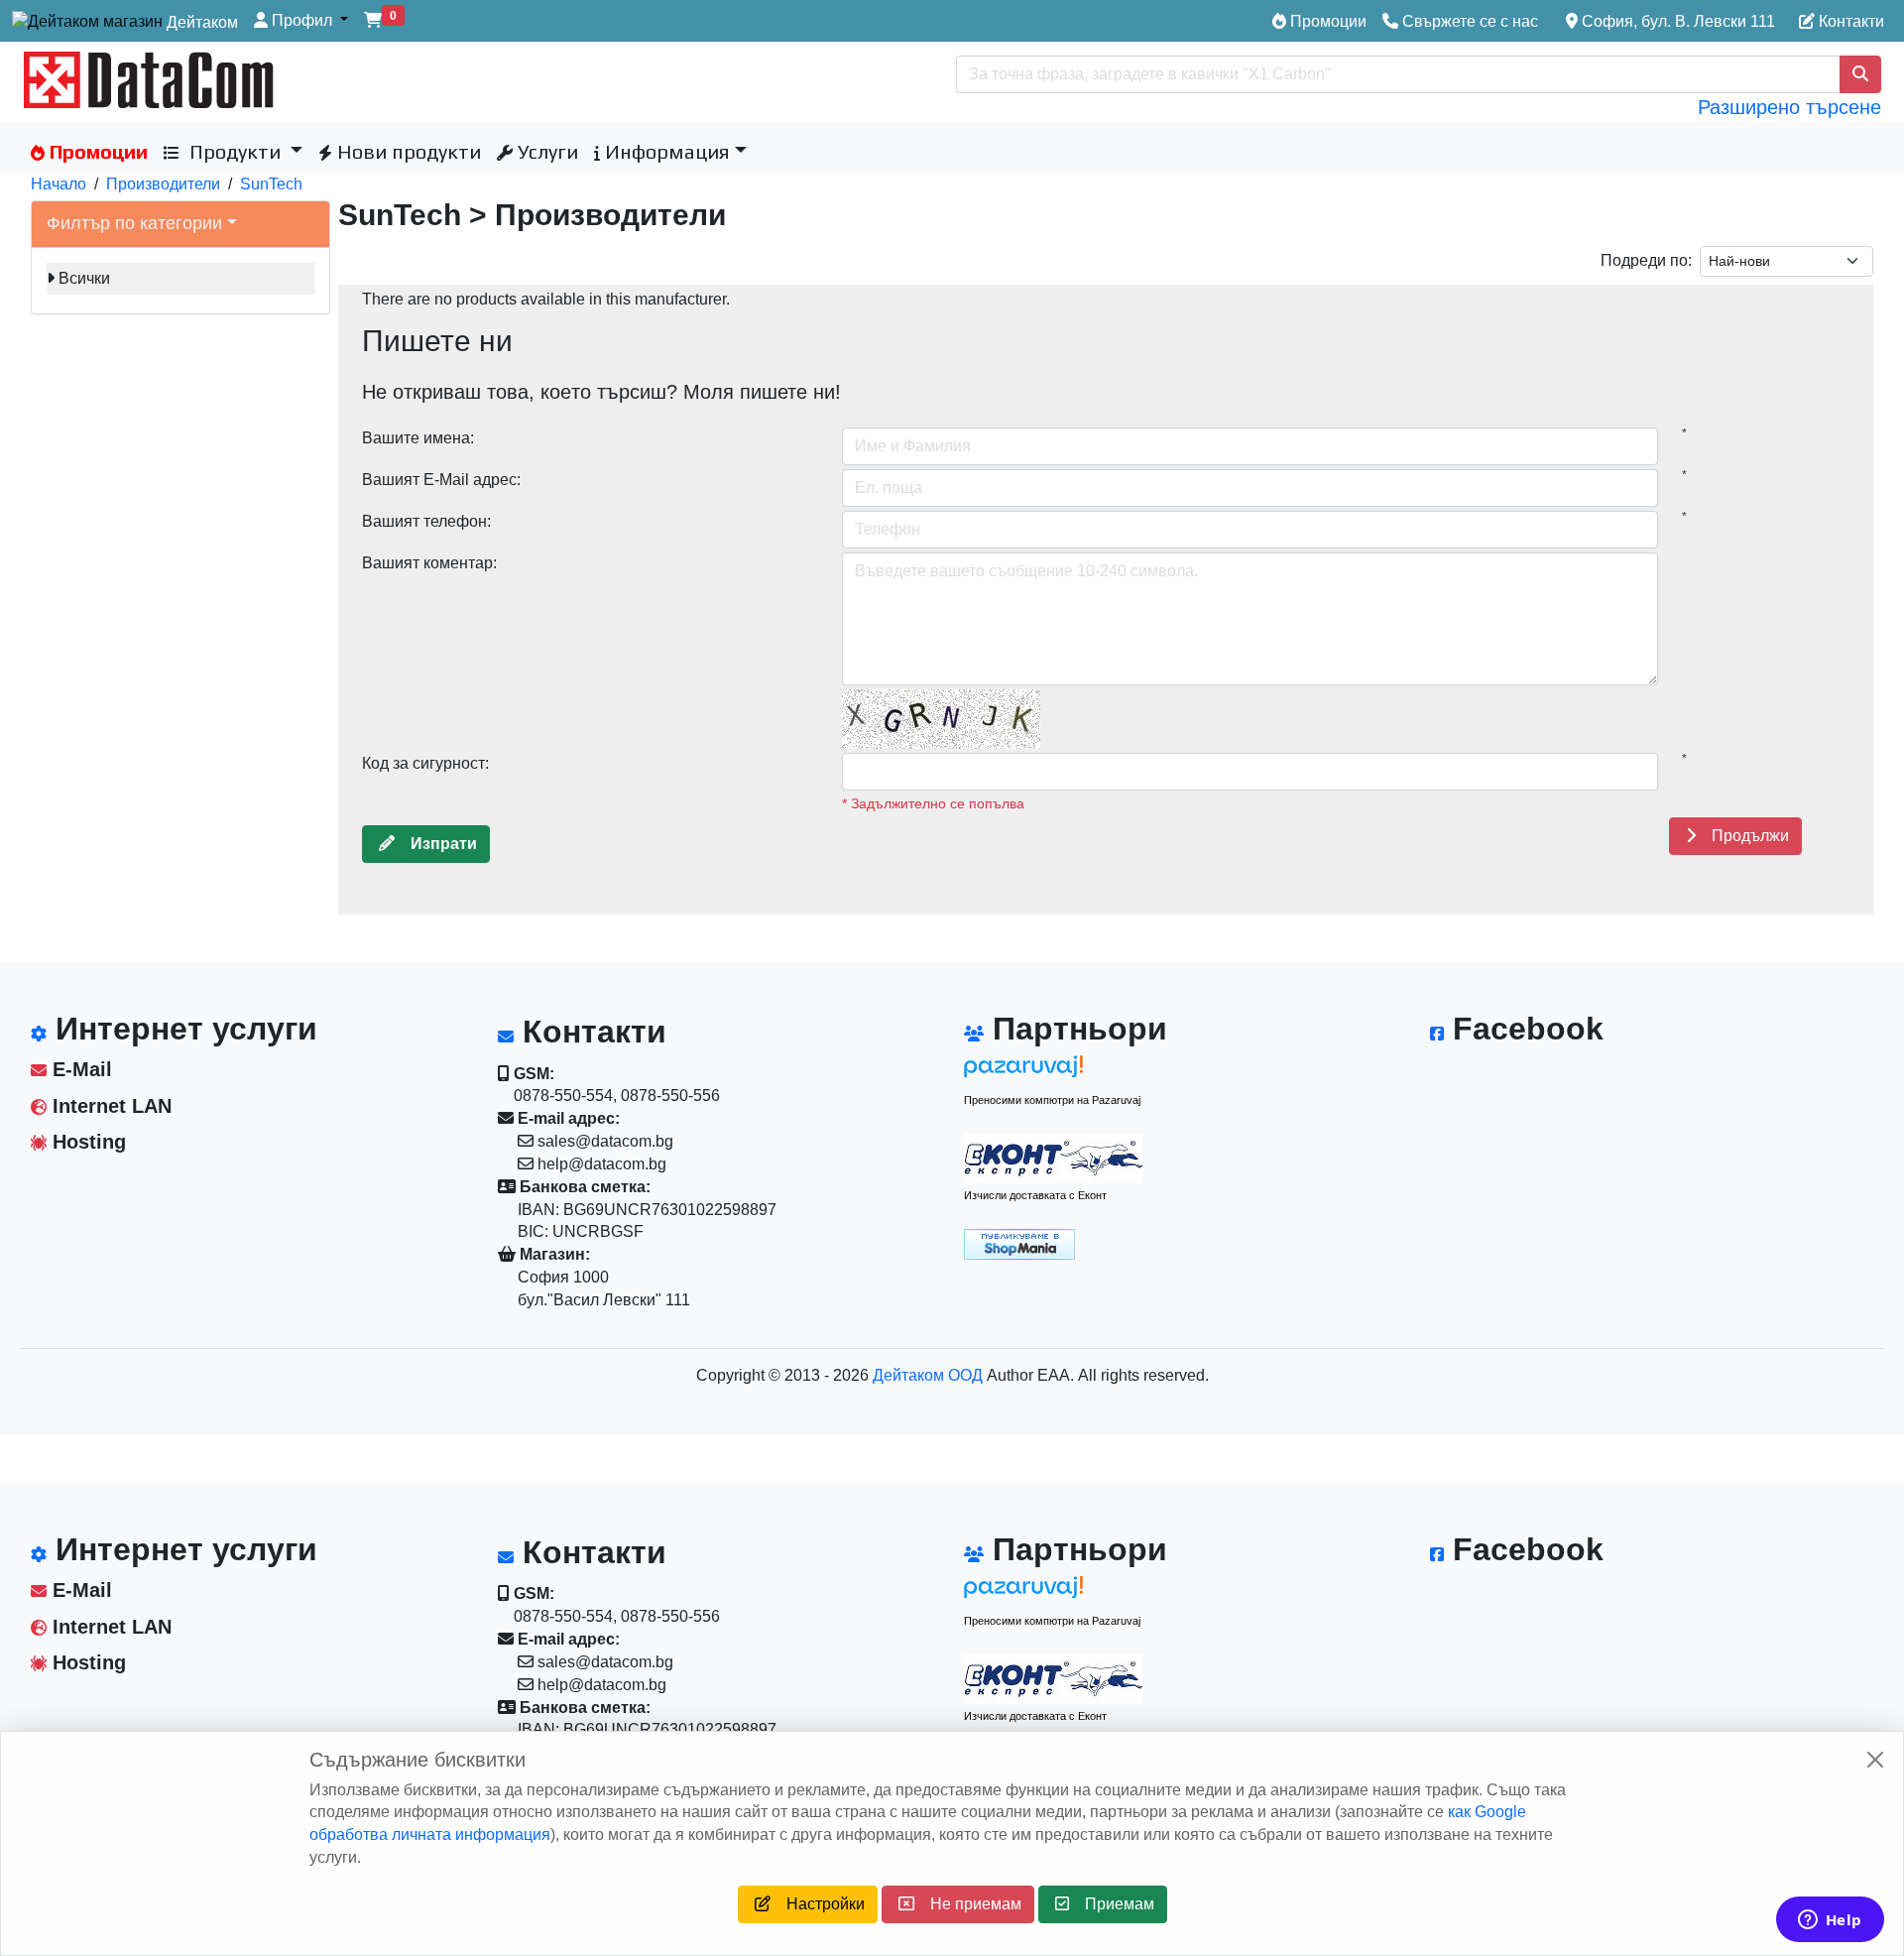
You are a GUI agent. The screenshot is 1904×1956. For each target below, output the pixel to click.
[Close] (1875, 1760)
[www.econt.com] (1053, 1159)
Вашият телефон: (426, 521)
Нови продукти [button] (407, 151)
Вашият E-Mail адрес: (441, 480)
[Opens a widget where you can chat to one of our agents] (1830, 1921)
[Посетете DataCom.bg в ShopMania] (1019, 1242)
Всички (84, 278)
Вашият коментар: (429, 563)
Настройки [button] (818, 1904)
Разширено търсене (1789, 107)
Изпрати (436, 844)
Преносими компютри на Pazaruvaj (1052, 1100)
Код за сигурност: (425, 763)
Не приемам (968, 1904)
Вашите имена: (418, 438)
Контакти (1849, 21)
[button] (301, 21)
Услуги (545, 151)
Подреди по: (1646, 260)
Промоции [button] (96, 151)
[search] (1860, 74)
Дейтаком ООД (928, 1375)
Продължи (1742, 836)
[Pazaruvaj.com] (1053, 1072)
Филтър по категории (134, 223)
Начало (59, 184)
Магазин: (553, 1254)
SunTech (271, 184)
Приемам (1112, 1904)
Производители (163, 184)
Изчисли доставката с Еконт (1035, 1195)
